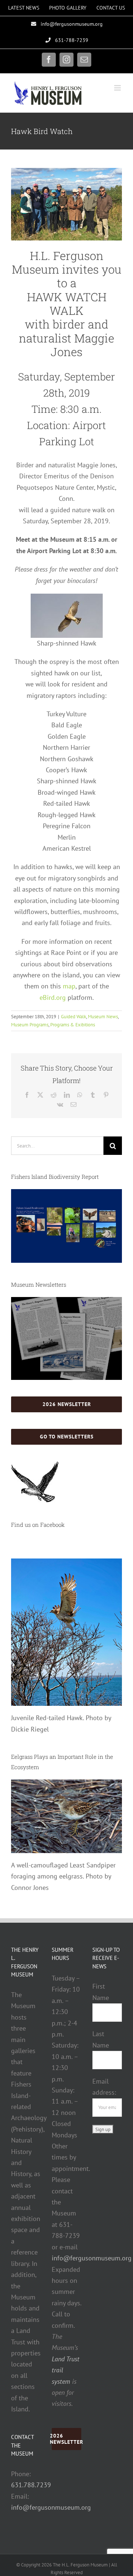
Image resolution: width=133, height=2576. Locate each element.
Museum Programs (30, 1025)
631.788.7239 (31, 2485)
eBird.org (53, 997)
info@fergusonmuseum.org (51, 2507)
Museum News (103, 1017)
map (69, 986)
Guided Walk (74, 1017)
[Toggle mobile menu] (118, 88)
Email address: (104, 2087)
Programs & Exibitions (73, 1025)
